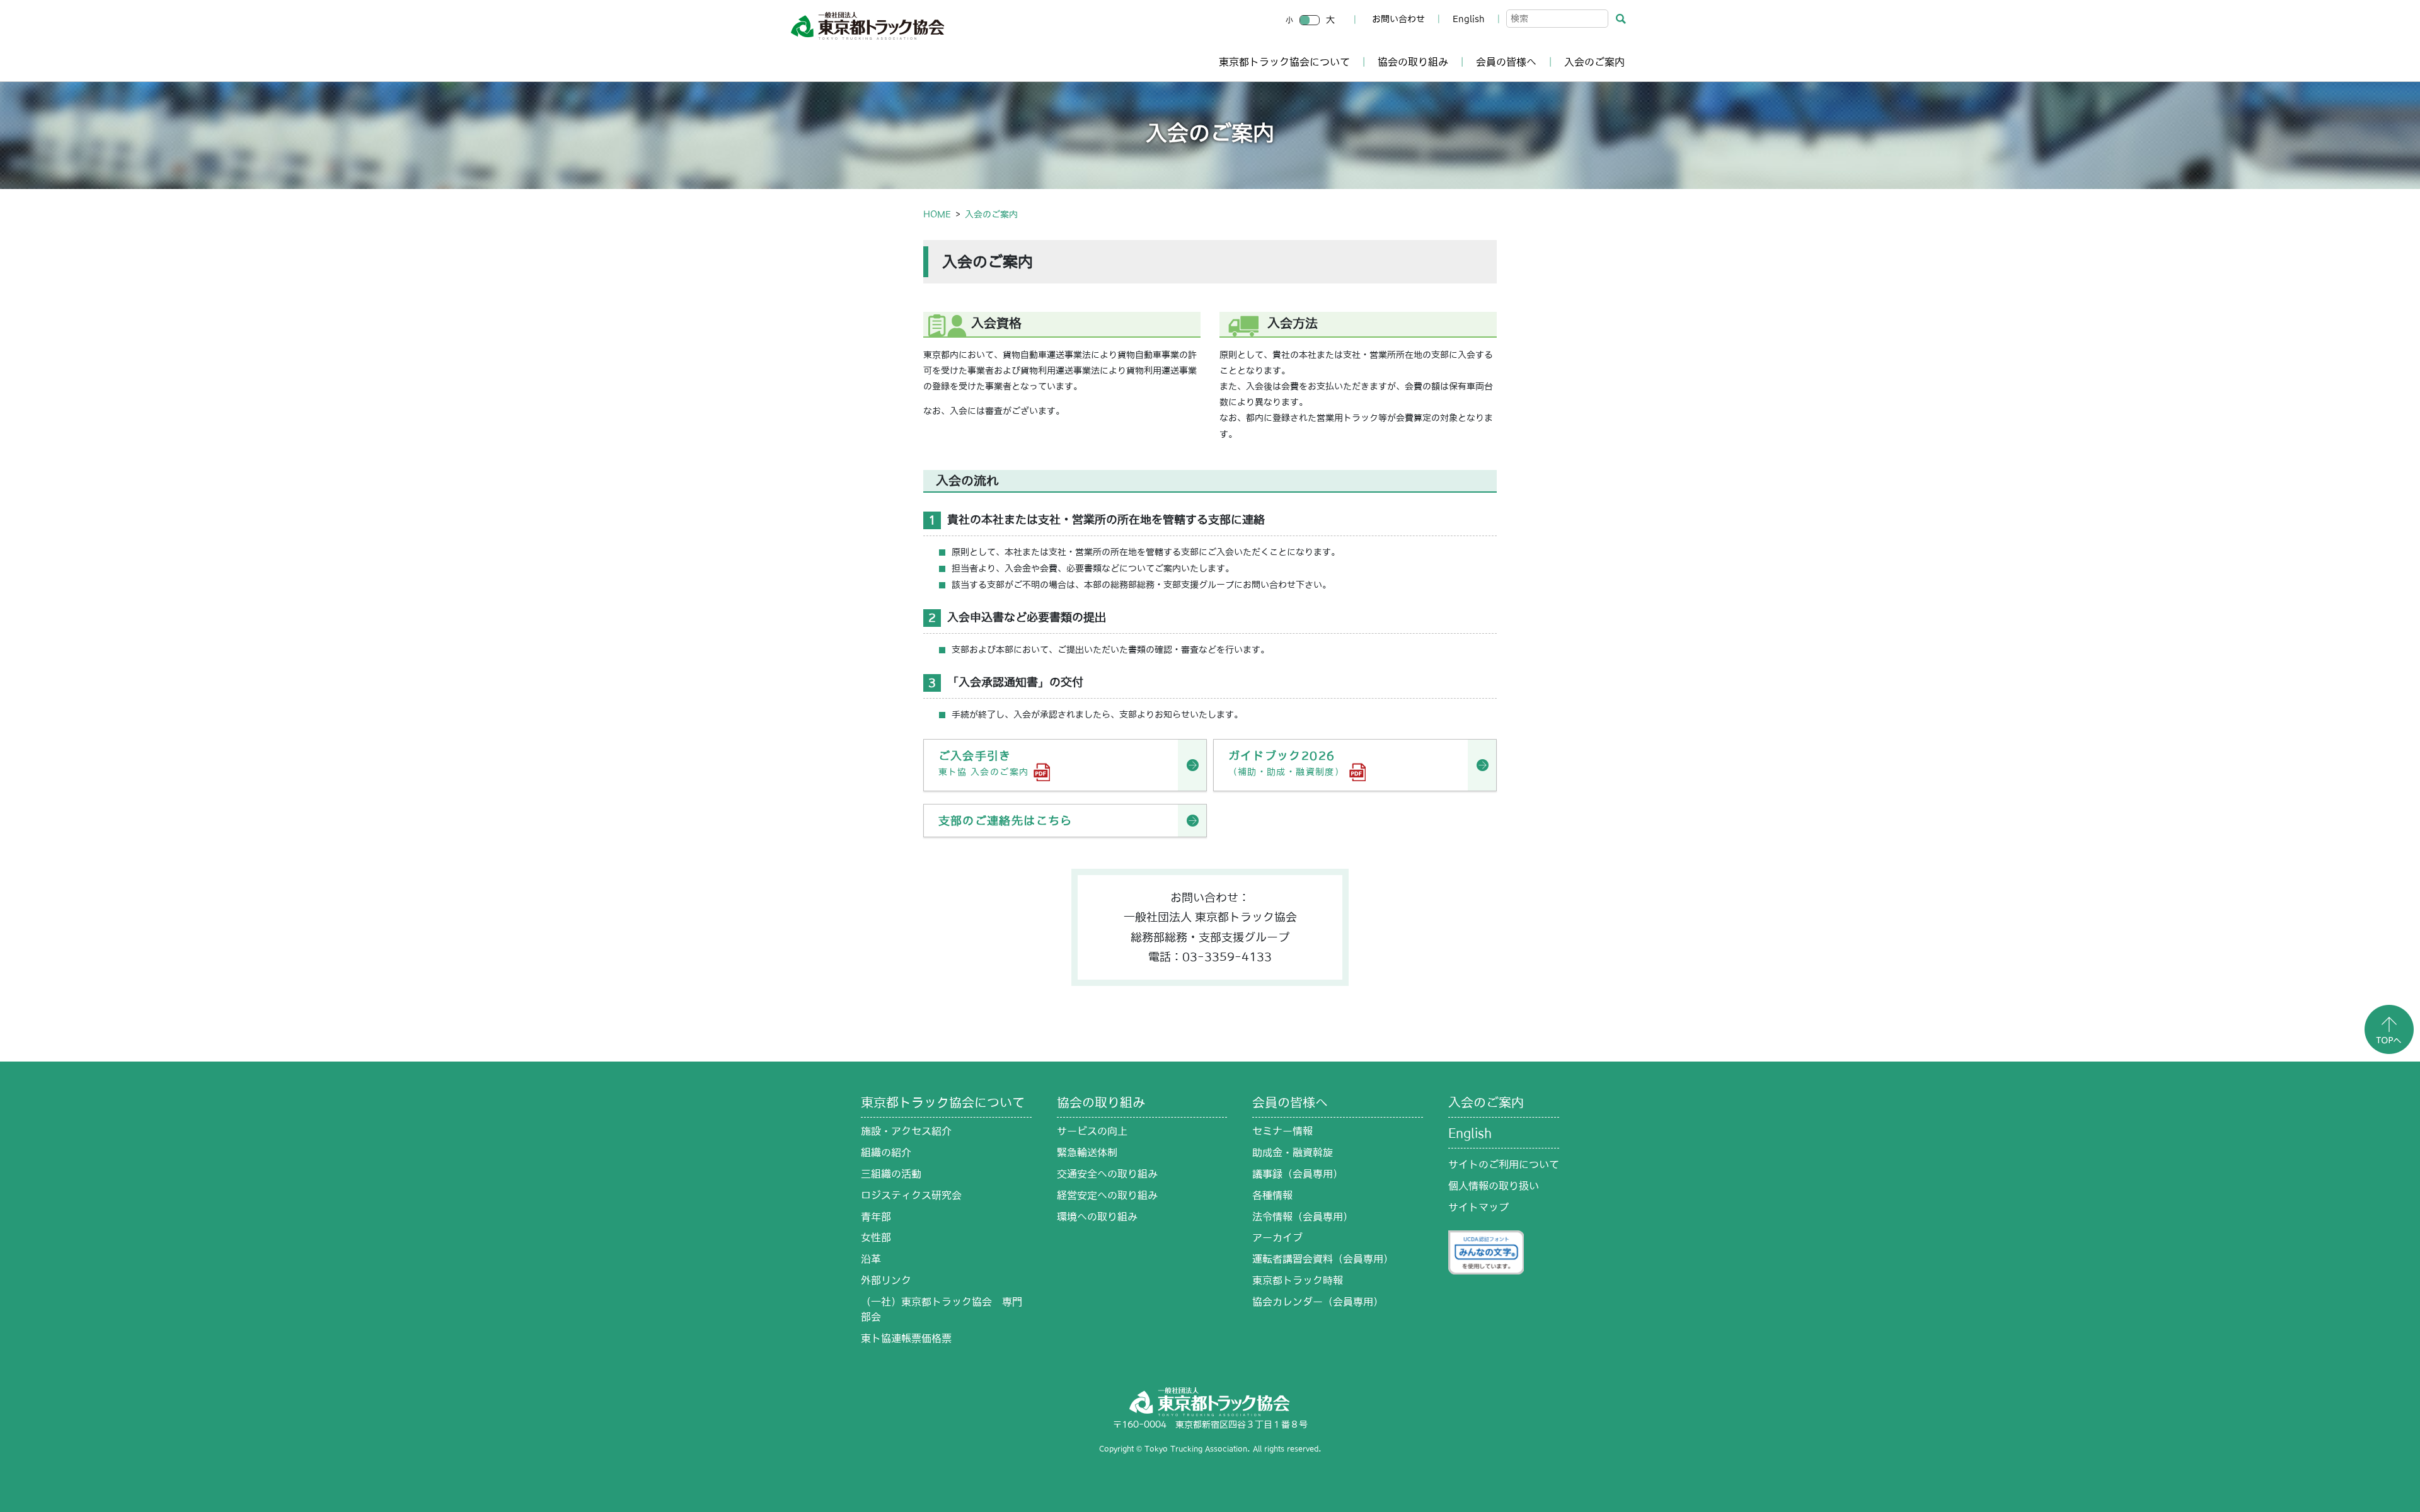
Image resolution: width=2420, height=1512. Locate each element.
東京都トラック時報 (1298, 1280)
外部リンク (886, 1280)
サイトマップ (1478, 1207)
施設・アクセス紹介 (906, 1131)
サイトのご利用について (1504, 1164)
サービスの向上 (1092, 1131)
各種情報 (1272, 1195)
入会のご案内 (1594, 62)
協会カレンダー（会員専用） (1318, 1302)
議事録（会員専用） (1298, 1174)
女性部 (876, 1237)
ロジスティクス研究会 (911, 1195)
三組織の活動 (891, 1174)
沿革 (871, 1259)
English (1469, 19)
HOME (937, 214)
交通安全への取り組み (1107, 1174)
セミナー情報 (1282, 1131)
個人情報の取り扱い (1494, 1186)
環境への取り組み (1097, 1217)
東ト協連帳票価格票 (906, 1338)
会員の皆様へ (1506, 62)
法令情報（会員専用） (1303, 1217)
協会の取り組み (1413, 62)
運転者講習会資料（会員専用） (1323, 1259)
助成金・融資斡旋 (1293, 1152)
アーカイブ (1277, 1237)
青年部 (876, 1217)
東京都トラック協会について (1284, 62)
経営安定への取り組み (1107, 1195)
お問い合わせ (1398, 19)
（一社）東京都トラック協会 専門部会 (942, 1309)
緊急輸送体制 (1087, 1152)
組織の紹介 (886, 1152)
